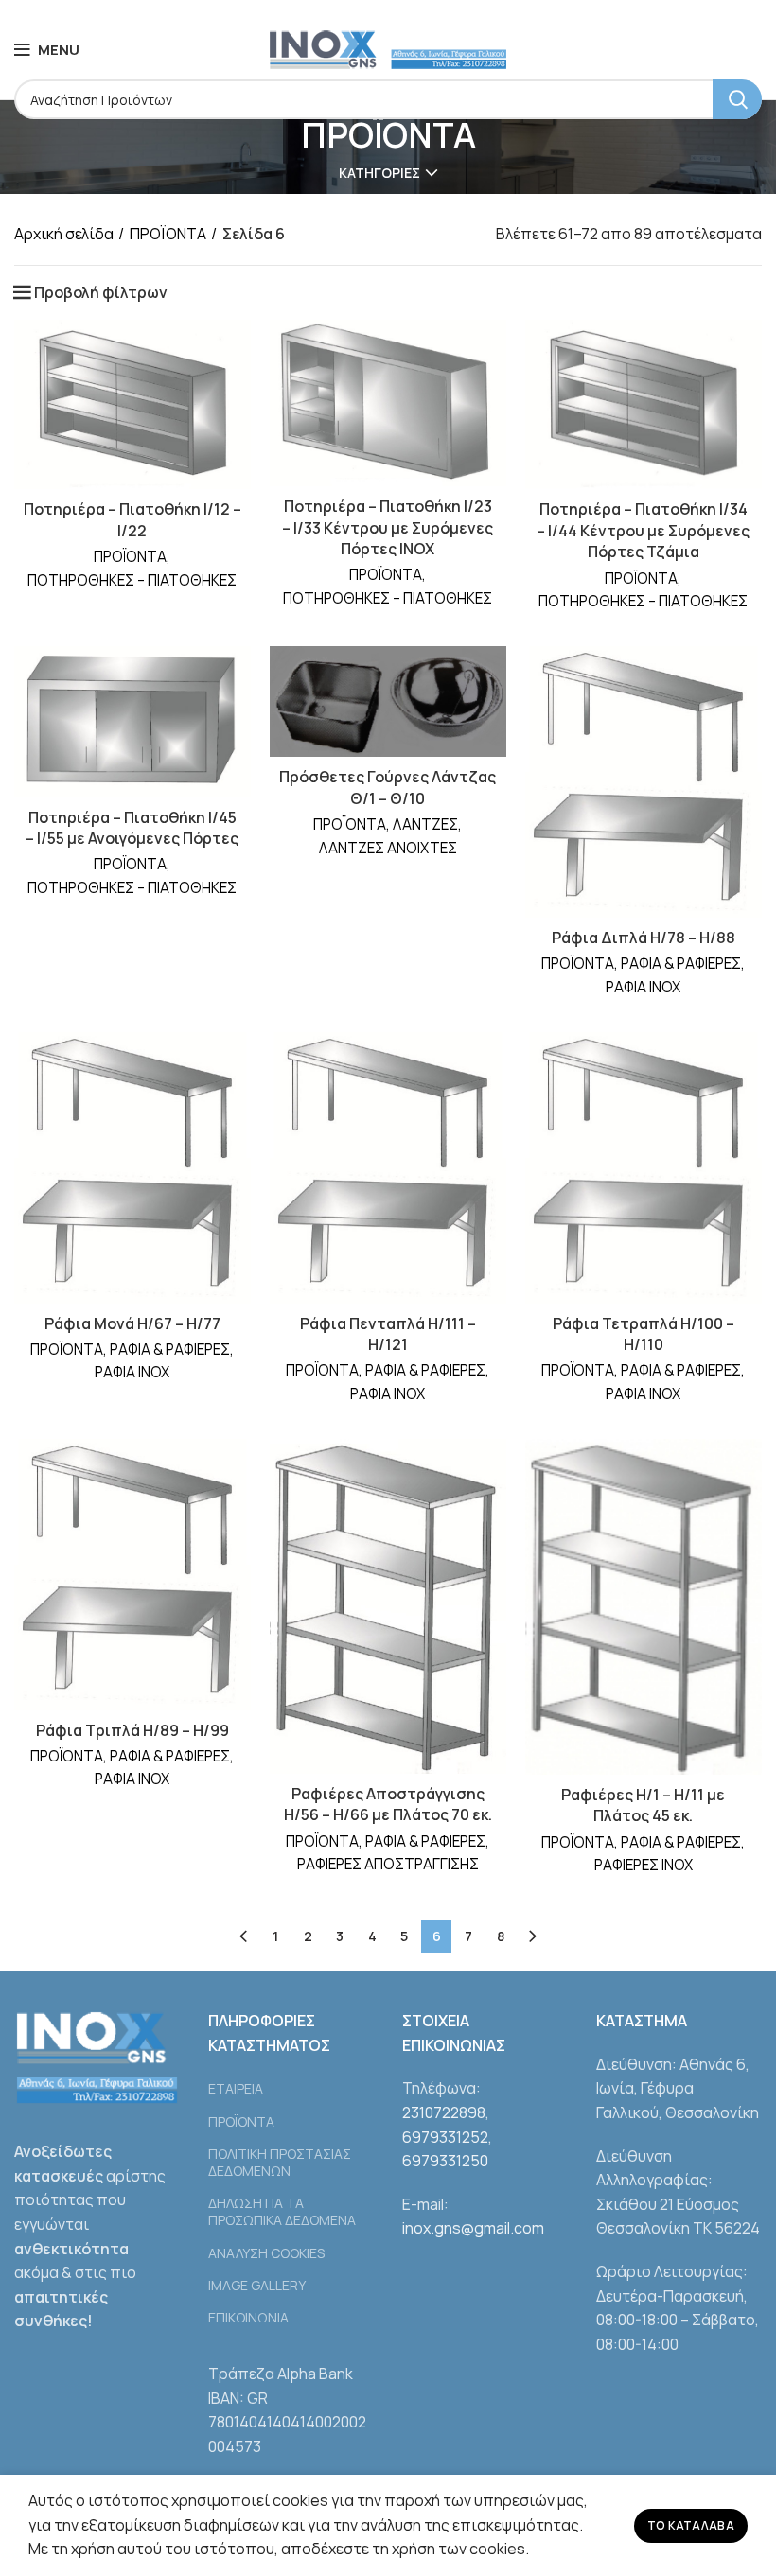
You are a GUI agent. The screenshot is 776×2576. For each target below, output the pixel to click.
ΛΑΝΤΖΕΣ (425, 824)
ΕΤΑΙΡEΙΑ (236, 2088)
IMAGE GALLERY (257, 2285)
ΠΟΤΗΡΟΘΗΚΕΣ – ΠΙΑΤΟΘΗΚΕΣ (132, 580)
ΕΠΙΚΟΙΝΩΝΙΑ (248, 2317)
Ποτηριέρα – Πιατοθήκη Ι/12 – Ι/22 (132, 519)
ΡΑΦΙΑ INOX (643, 987)
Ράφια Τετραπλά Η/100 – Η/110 (644, 1334)
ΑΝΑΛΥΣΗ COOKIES (266, 2253)
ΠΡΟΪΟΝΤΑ (168, 234)
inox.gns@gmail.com (473, 2228)
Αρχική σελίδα (64, 234)
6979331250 (445, 2161)
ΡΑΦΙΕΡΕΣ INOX (644, 1865)
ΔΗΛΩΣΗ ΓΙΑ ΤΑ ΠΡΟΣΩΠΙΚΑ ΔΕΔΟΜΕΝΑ (282, 2211)
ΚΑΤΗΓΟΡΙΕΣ (379, 173)
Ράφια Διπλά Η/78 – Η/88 (644, 938)
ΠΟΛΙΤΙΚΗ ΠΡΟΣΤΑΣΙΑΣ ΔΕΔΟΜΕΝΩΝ (280, 2162)
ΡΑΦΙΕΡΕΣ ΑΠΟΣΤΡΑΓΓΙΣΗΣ (388, 1864)
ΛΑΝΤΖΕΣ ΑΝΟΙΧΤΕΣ (388, 848)
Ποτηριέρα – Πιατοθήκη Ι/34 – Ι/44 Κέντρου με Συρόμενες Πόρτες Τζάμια (643, 530)
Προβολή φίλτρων (101, 292)
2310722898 (444, 2112)
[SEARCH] (737, 99)
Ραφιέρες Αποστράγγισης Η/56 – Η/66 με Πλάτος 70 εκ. (388, 1804)
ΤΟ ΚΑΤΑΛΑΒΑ (691, 2525)
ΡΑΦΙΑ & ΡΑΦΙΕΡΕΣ (681, 964)
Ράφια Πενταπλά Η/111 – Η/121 (388, 1334)
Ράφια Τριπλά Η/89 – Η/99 (132, 1730)
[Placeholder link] (291, 2065)
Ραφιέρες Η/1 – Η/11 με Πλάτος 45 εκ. (643, 1805)
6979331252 (445, 2137)
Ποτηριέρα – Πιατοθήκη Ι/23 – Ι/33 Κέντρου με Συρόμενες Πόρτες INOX (388, 527)
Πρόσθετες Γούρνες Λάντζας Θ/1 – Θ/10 (388, 787)
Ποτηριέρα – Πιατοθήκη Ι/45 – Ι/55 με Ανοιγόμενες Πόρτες (132, 828)
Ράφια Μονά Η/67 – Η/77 (132, 1323)
